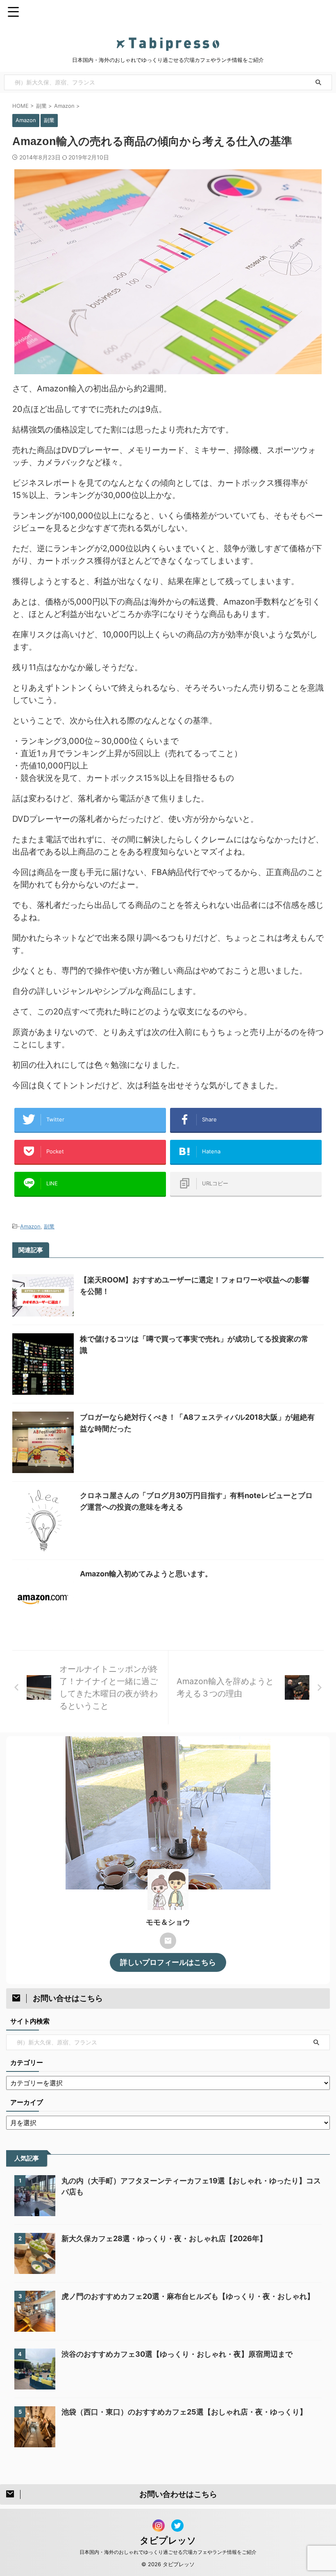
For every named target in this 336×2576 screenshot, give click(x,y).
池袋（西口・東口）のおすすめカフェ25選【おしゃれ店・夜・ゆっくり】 (184, 2412)
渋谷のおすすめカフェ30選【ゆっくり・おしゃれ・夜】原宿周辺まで (177, 2354)
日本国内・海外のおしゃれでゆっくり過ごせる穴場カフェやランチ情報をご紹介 (168, 2552)
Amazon (30, 1226)
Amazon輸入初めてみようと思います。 (146, 1574)
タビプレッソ (168, 2540)
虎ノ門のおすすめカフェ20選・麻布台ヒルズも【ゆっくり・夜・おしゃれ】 (188, 2296)
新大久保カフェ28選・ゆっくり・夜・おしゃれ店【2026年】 (164, 2238)
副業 (49, 1226)
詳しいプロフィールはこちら (168, 1962)
